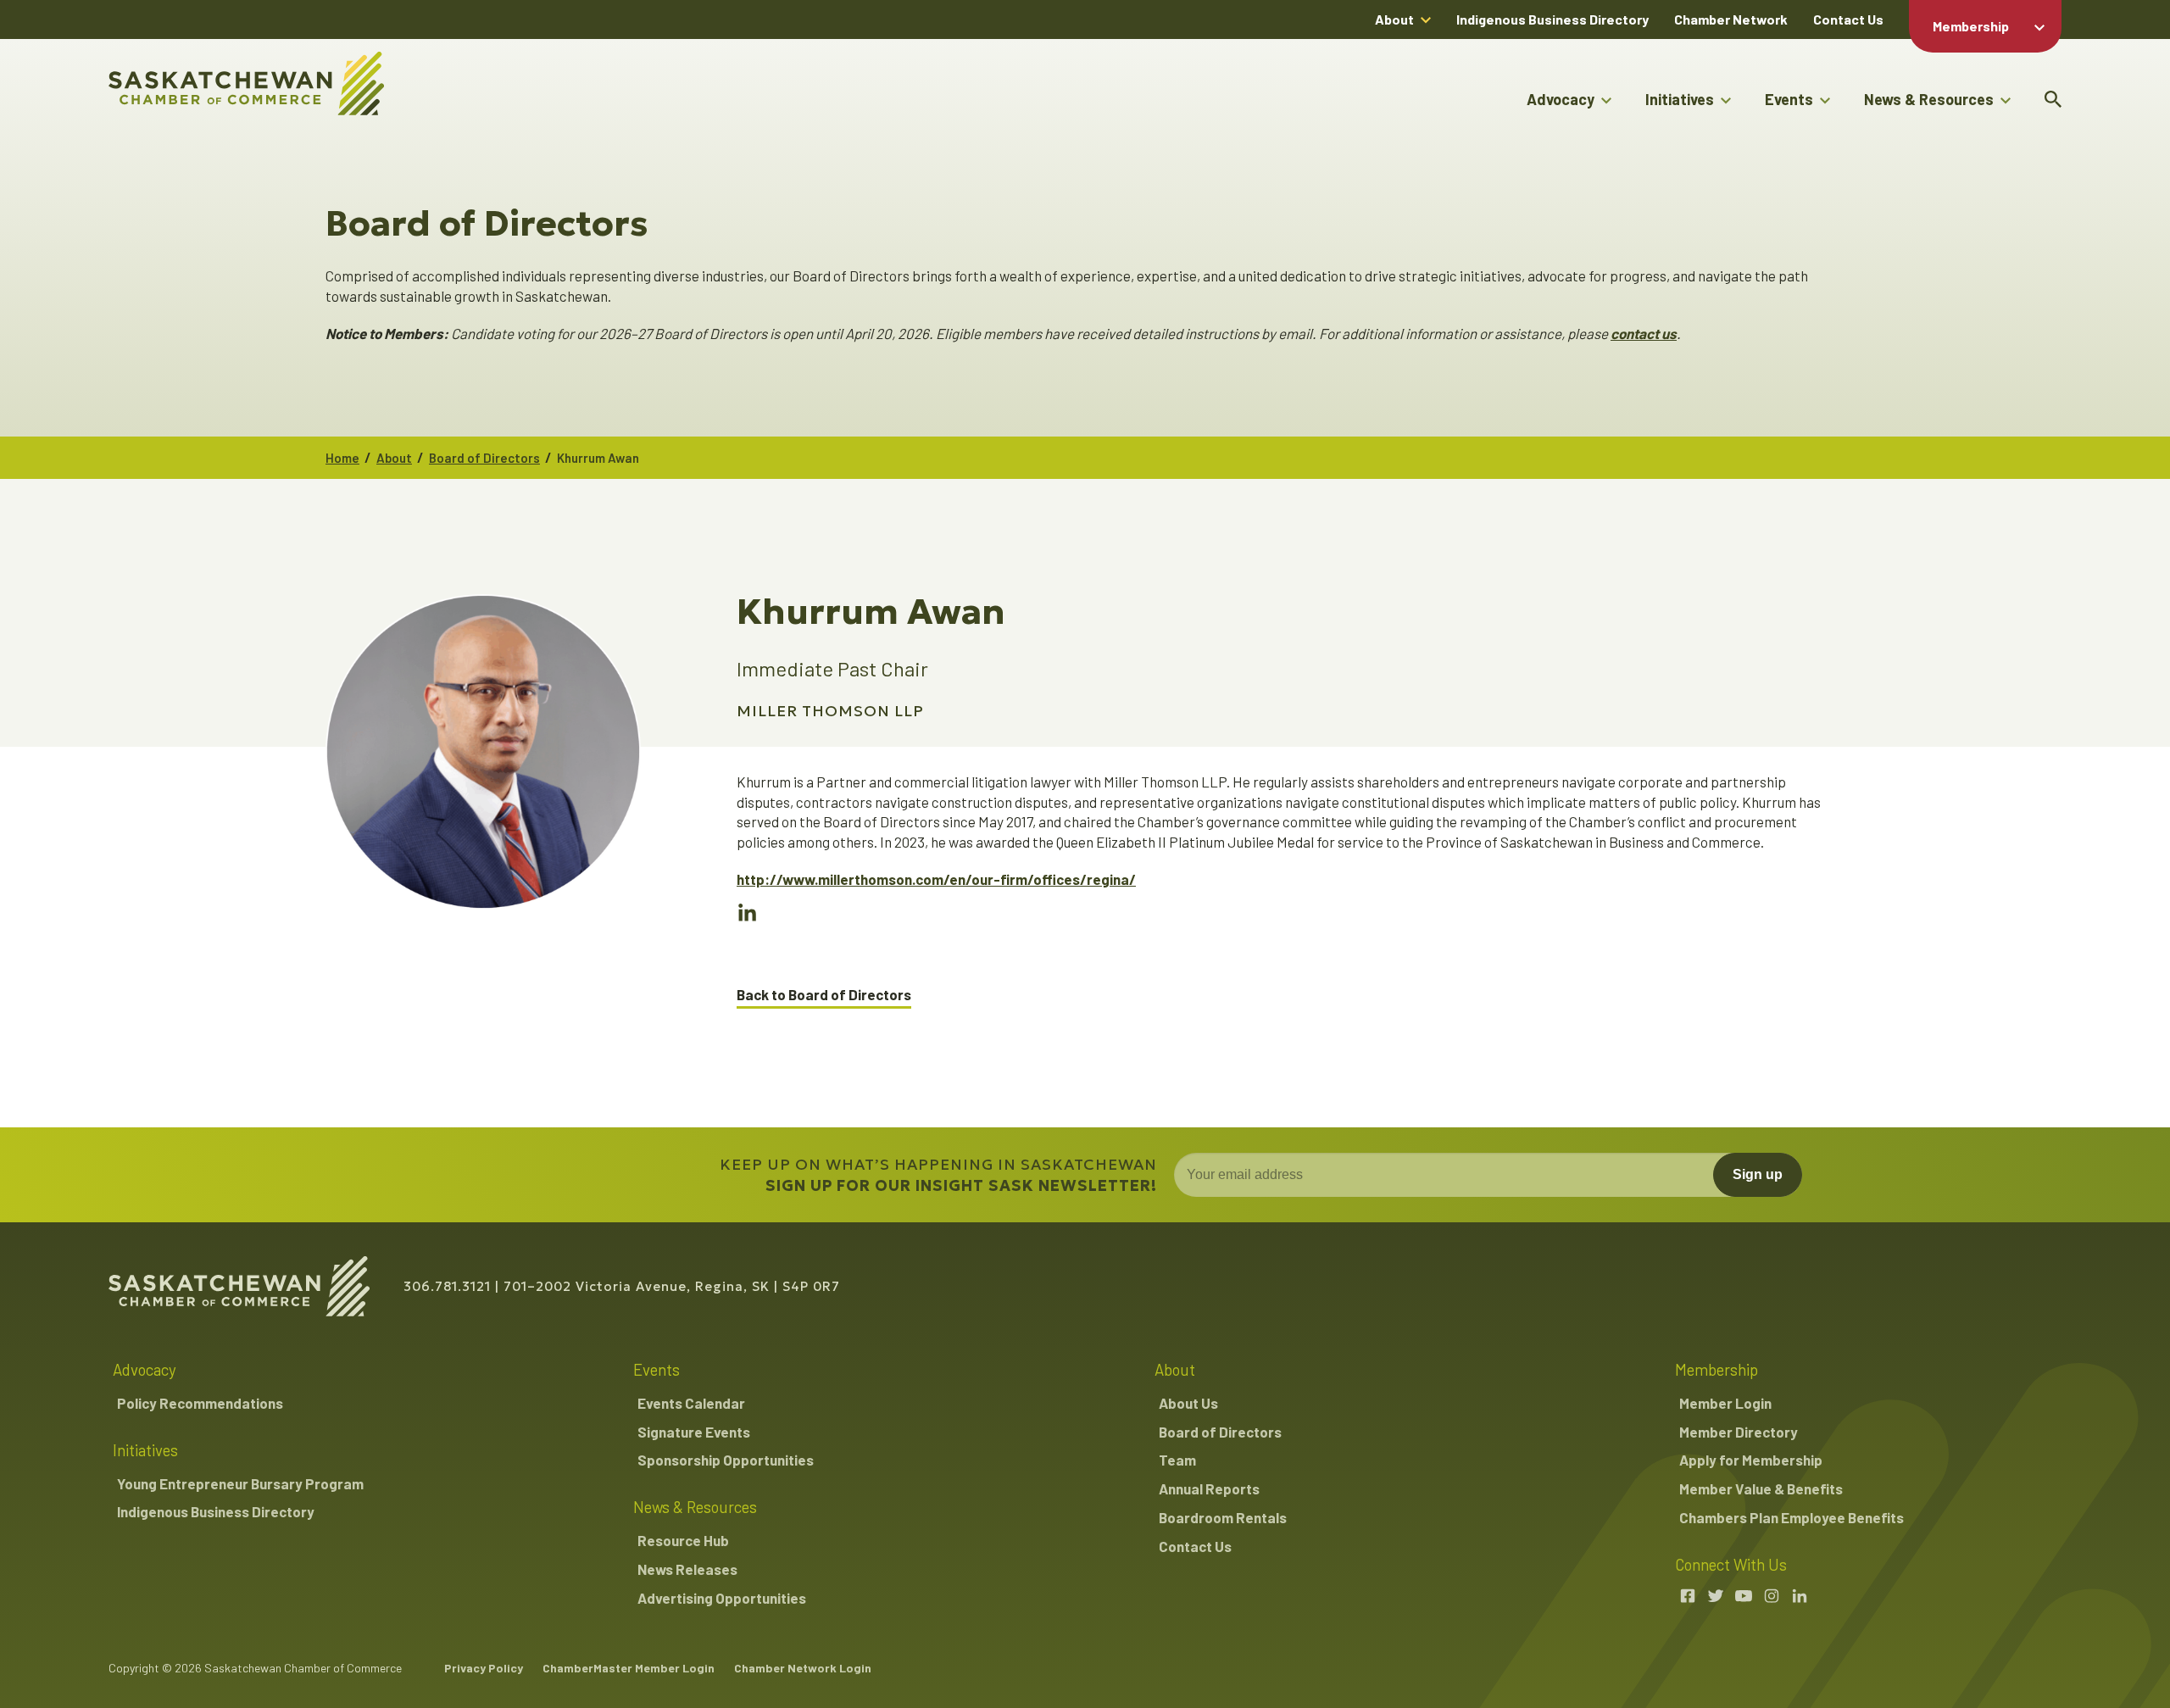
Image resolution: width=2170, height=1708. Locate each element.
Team (1177, 1460)
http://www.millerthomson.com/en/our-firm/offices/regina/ (936, 879)
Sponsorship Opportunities (726, 1460)
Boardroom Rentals (1223, 1517)
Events (1789, 99)
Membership (1971, 26)
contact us (1644, 333)
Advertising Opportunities (722, 1598)
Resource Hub (683, 1540)
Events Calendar (691, 1403)
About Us (1188, 1403)
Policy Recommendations (200, 1403)
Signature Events (694, 1432)
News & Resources (1929, 99)
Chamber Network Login (803, 1668)
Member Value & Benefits (1761, 1488)
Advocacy (1561, 99)
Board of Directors (484, 458)
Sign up (1758, 1174)
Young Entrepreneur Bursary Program (240, 1483)
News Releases (687, 1569)
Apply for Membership (1751, 1460)
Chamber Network (1731, 19)
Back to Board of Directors (824, 995)
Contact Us (1848, 19)
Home (342, 458)
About (1394, 19)
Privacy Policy (484, 1668)
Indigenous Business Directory (1552, 19)
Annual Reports (1209, 1488)
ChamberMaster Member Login (629, 1668)
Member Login (1725, 1403)
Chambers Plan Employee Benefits (1792, 1517)
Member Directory (1739, 1432)
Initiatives (1680, 99)
